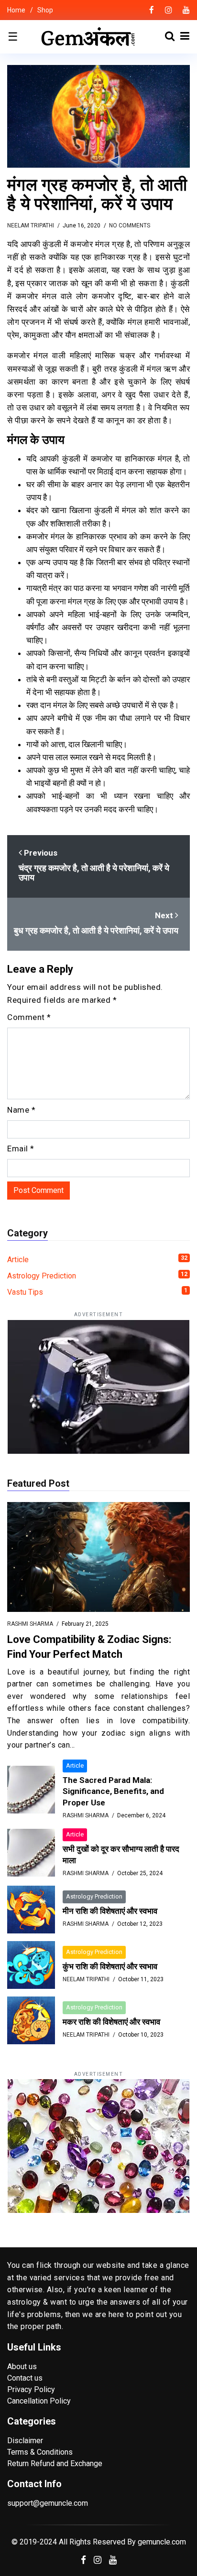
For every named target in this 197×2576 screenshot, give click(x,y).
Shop (45, 10)
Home (16, 10)
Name (21, 1110)
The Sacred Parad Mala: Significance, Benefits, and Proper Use (113, 1792)
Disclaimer (25, 2441)
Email (21, 1148)
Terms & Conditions (40, 2452)
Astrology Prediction (97, 1276)
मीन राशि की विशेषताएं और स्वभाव (110, 1911)
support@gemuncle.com (48, 2503)
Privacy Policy (31, 2389)
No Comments (130, 225)
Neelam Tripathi (31, 225)
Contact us (25, 2378)
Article (97, 1259)
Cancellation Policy (39, 2401)
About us (22, 2367)
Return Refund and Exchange (55, 2463)
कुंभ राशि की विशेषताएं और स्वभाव (110, 1966)
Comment (29, 1017)
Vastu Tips (97, 1292)
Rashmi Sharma (30, 1624)
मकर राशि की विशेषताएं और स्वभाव (111, 2022)
